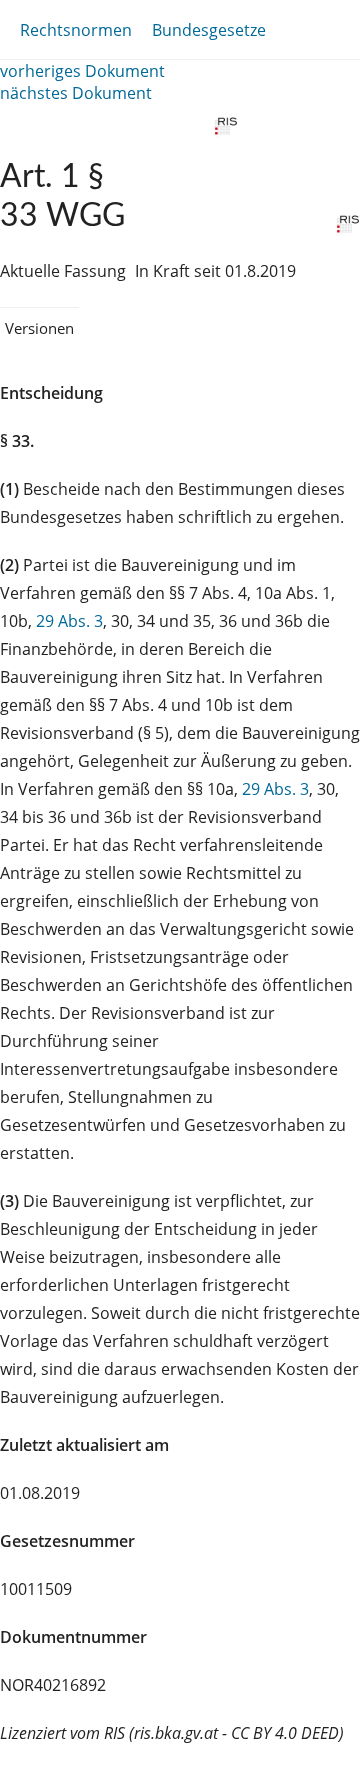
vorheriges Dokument (82, 71)
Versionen (39, 328)
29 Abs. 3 (69, 621)
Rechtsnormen (76, 30)
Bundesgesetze (209, 30)
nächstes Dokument (76, 93)
